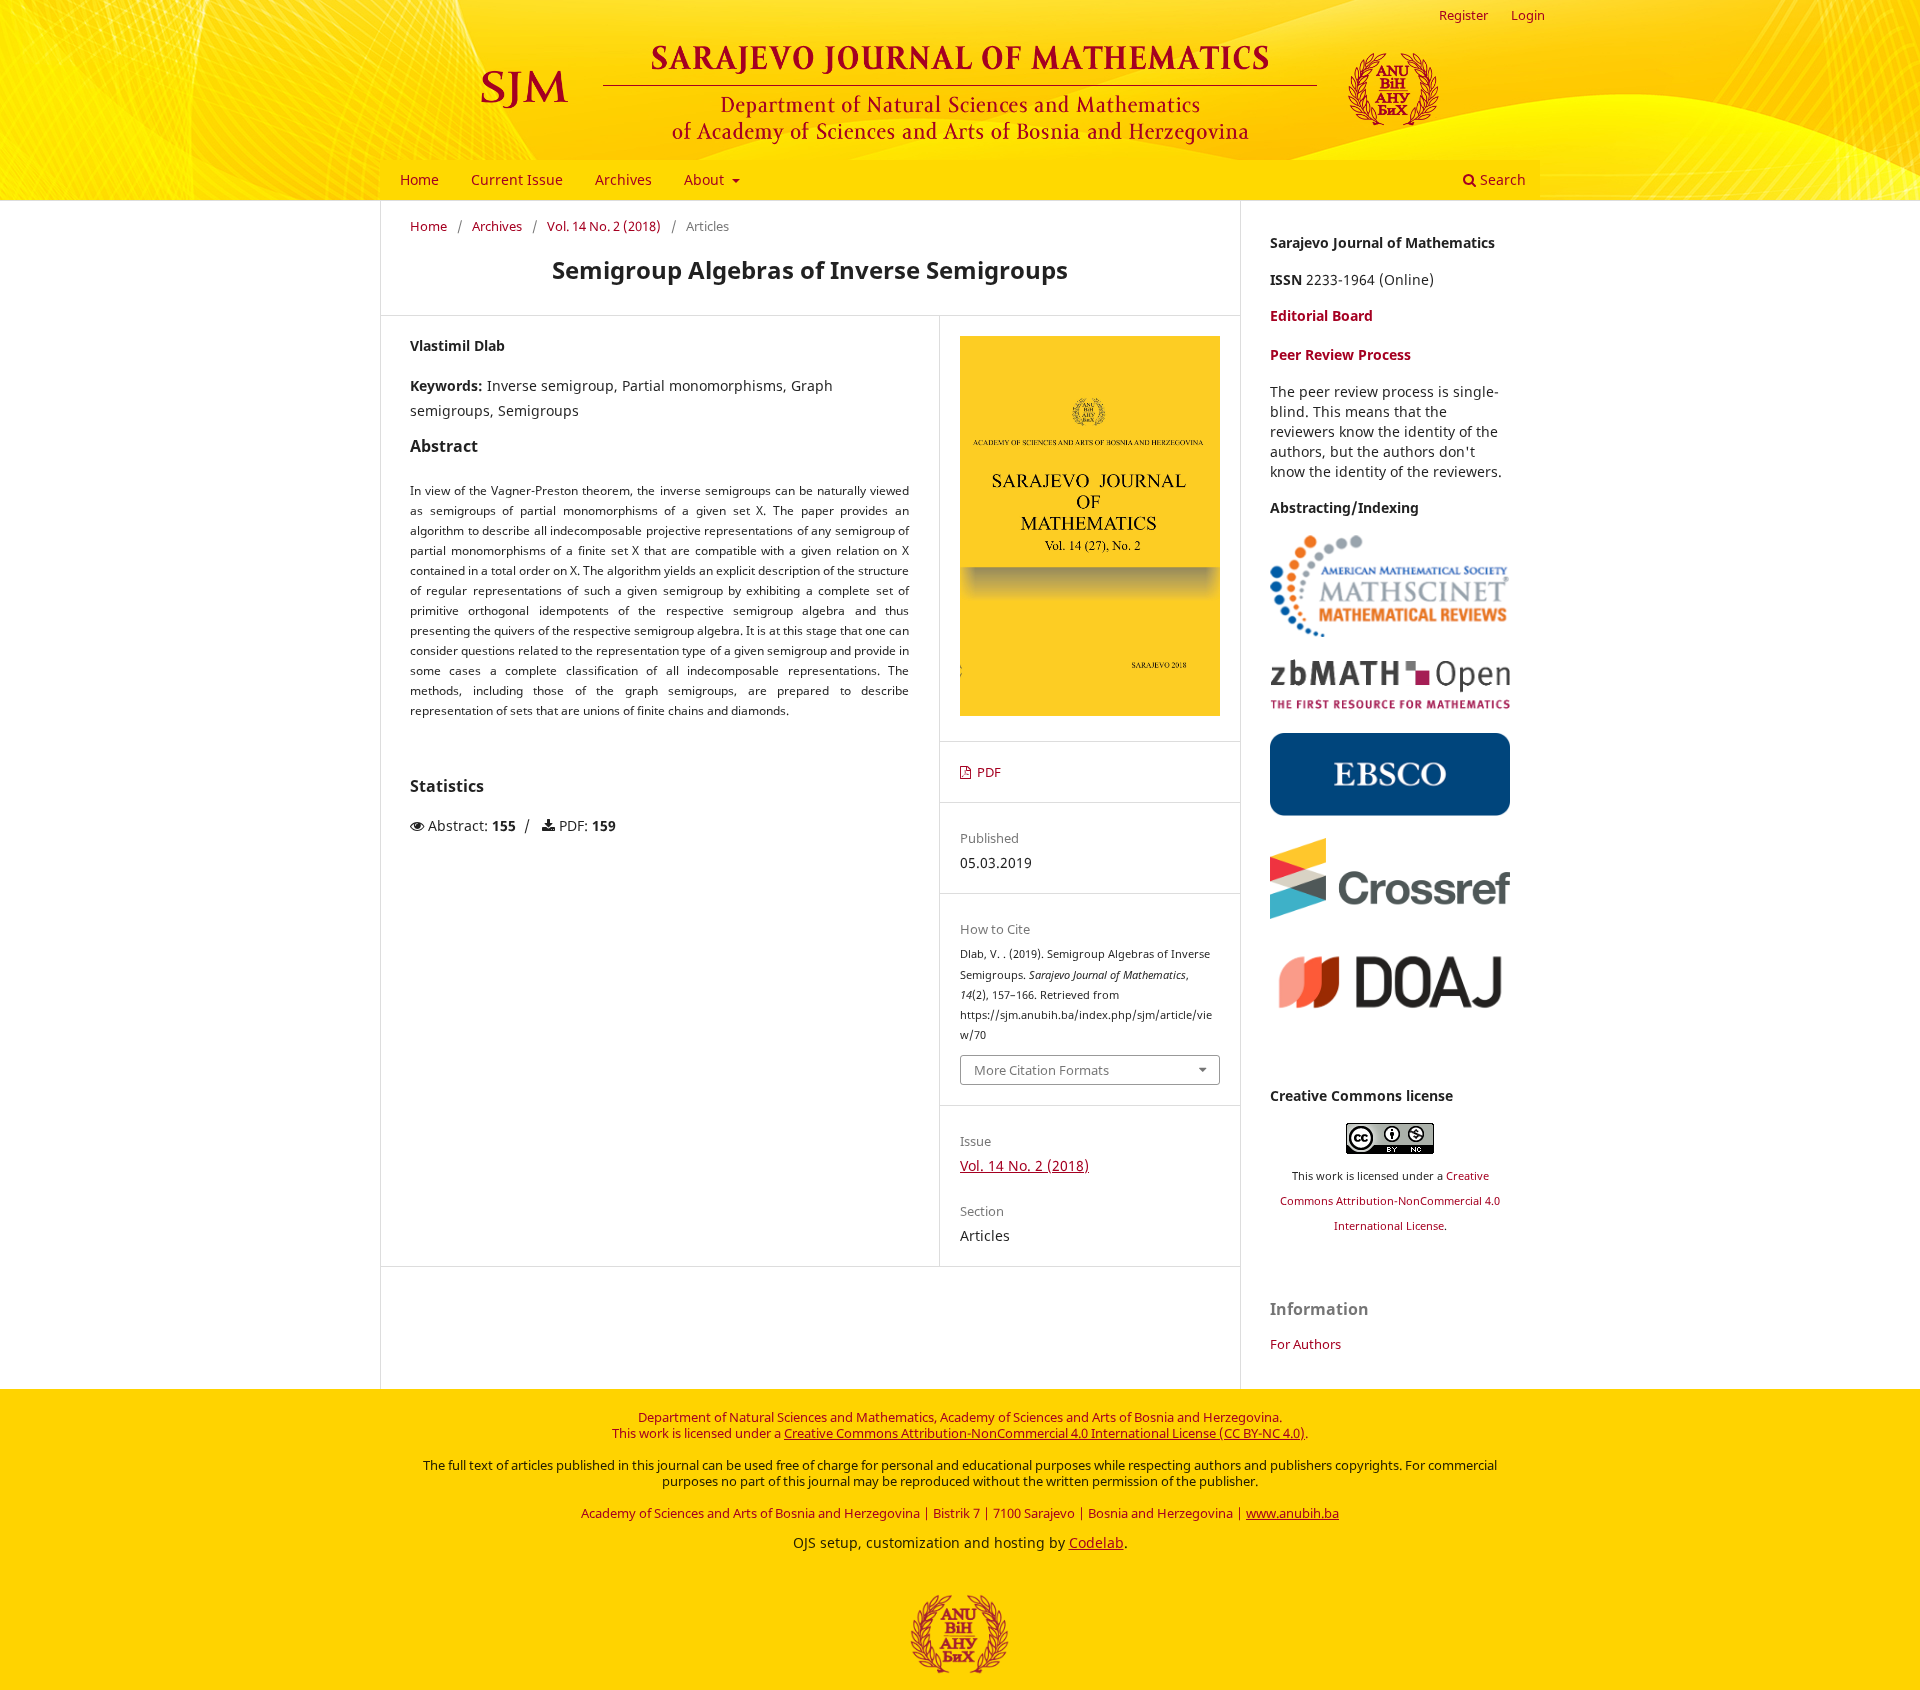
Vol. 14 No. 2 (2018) (604, 226)
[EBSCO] (1390, 810)
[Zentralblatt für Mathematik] (1390, 704)
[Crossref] (1390, 913)
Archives (623, 179)
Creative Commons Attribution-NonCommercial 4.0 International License (1390, 1201)
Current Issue (517, 179)
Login (1528, 15)
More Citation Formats (1041, 1070)
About (706, 179)
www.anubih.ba (1292, 1513)
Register (1463, 15)
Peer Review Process (1340, 354)
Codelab (1096, 1542)
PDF (987, 772)
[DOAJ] (1390, 1017)
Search (1501, 179)
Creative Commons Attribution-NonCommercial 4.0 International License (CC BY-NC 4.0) (1044, 1433)
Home (419, 179)
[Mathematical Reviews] (1390, 631)
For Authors (1305, 1344)
